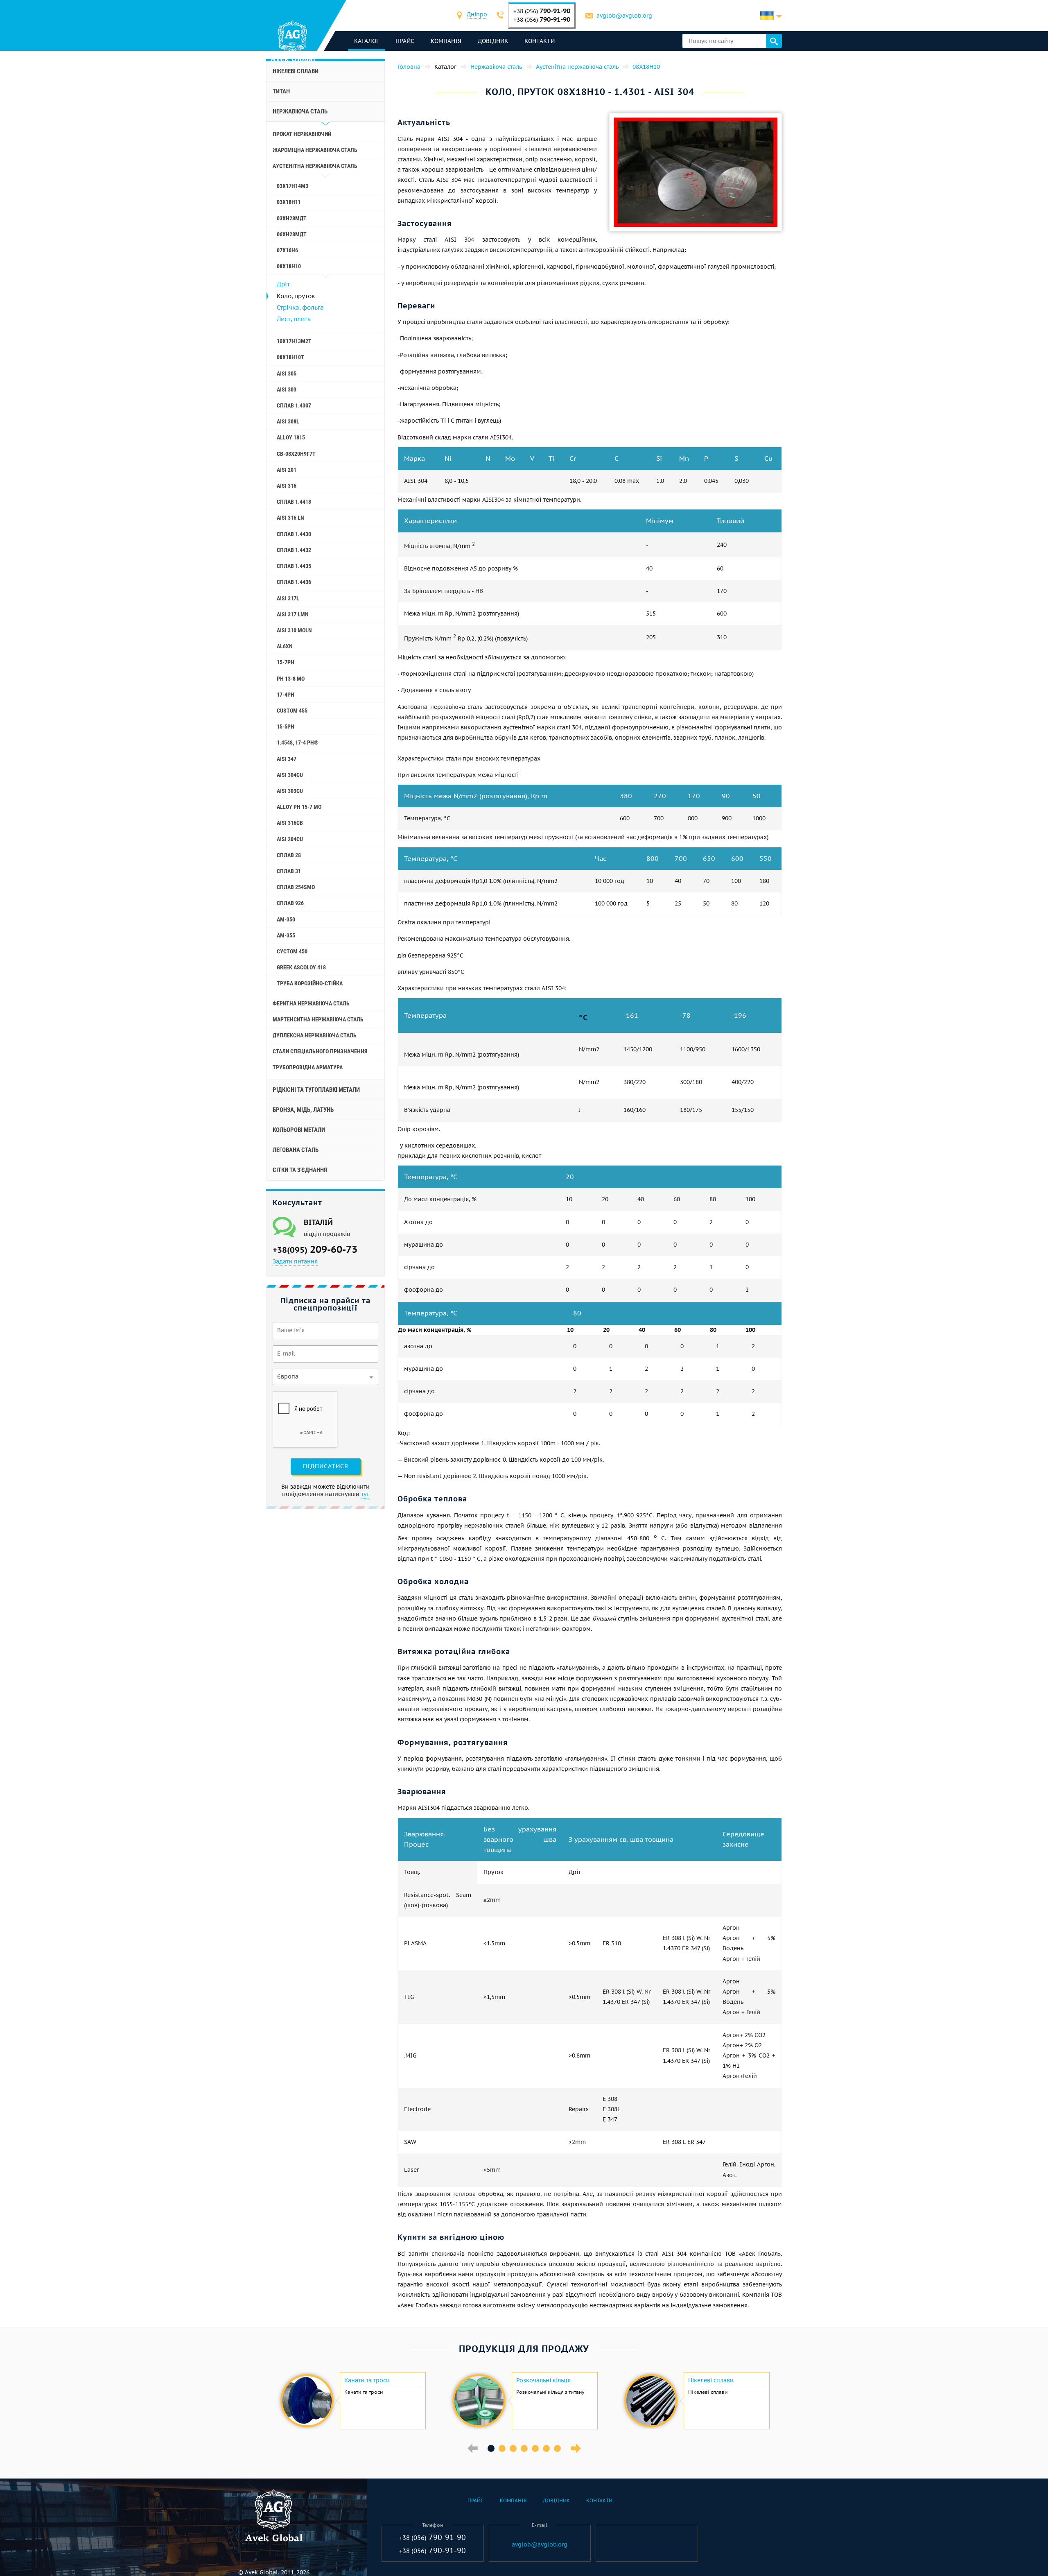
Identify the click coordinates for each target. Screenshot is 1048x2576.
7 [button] (557, 2448)
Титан (281, 91)
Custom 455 (292, 711)
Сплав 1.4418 (294, 502)
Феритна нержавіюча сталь (311, 1003)
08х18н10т (290, 357)
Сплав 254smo (296, 887)
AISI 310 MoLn (294, 630)
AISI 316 (287, 486)
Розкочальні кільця (543, 2380)
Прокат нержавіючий (302, 134)
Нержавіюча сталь (300, 111)
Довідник (493, 41)
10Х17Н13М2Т (294, 341)
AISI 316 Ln (290, 518)
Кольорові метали (299, 1130)
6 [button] (546, 2448)
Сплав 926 (290, 903)
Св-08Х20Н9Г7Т (296, 454)
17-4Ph (286, 695)
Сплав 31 (289, 871)
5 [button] (535, 2448)
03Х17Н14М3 (292, 186)
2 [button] (502, 2448)
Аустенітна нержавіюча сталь (315, 166)
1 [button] (491, 2448)
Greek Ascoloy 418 (301, 967)
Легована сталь (296, 1150)
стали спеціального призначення (320, 1051)
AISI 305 (287, 373)
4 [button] (524, 2448)
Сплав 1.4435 (294, 566)
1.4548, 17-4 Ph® (298, 742)
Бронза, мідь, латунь (303, 1110)
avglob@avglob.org (624, 16)
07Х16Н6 (287, 250)
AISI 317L (288, 598)
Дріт (283, 284)
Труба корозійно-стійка (310, 983)
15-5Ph (286, 727)
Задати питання (295, 1261)
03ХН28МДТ (292, 218)
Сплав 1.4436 (294, 582)
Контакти (540, 41)
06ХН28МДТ (292, 234)
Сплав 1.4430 (294, 534)
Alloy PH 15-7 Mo (299, 807)
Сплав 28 (289, 855)
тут (365, 1494)
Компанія (446, 41)
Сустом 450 (292, 951)
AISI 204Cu (290, 839)
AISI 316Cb (290, 823)
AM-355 (286, 935)
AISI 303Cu (290, 791)
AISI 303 (287, 389)
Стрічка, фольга (300, 307)
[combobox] (477, 15)
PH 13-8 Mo (291, 679)
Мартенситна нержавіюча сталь (318, 1019)
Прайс (405, 41)
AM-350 (286, 919)
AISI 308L (288, 421)
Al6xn (285, 646)
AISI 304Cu (290, 775)
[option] (352, 2401)
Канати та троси (367, 2380)
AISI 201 (287, 470)
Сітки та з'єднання (300, 1170)
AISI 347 (287, 759)
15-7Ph (286, 662)
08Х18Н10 (289, 266)
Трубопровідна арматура (308, 1067)
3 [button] (513, 2448)
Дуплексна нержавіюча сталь (315, 1035)
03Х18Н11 (289, 202)
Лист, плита (294, 319)
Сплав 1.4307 (294, 405)
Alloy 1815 (291, 437)
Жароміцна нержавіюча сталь (315, 150)
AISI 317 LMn (293, 614)
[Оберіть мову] (771, 16)
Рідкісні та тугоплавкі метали (316, 1090)
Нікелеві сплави (296, 71)
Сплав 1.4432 (294, 550)
